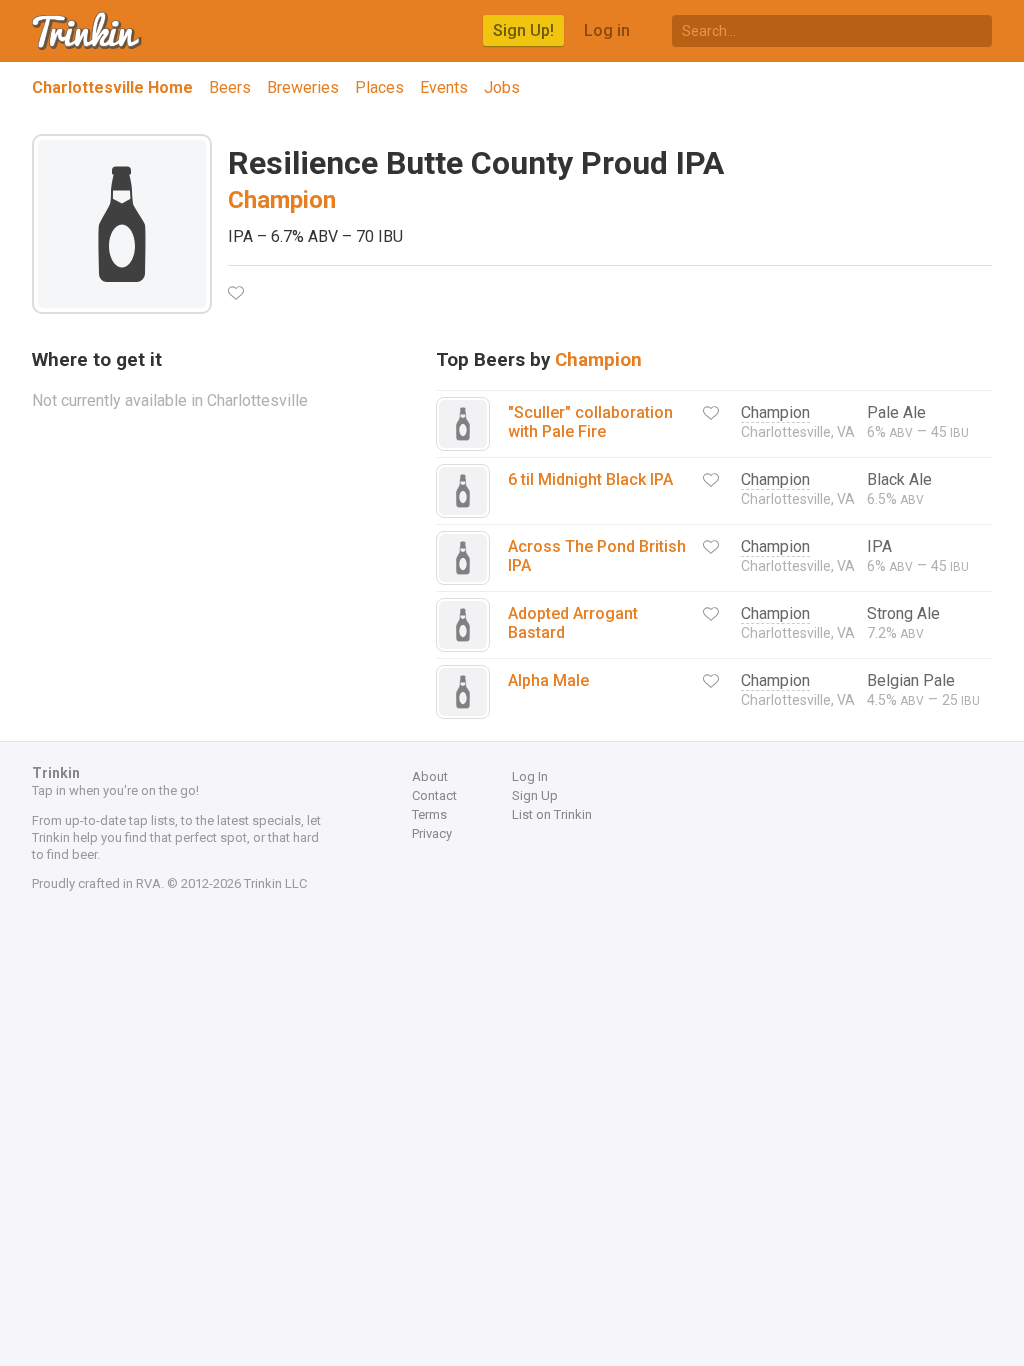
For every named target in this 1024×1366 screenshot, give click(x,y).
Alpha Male (548, 680)
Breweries (303, 87)
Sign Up (535, 795)
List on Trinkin (552, 814)
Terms (429, 814)
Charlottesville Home (112, 87)
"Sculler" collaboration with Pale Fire (590, 422)
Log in (607, 30)
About (430, 776)
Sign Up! (523, 30)
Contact (434, 795)
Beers (230, 87)
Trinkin (88, 31)
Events (444, 87)
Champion (282, 200)
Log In (530, 776)
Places (379, 87)
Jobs (502, 87)
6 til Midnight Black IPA (590, 479)
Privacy (432, 833)
